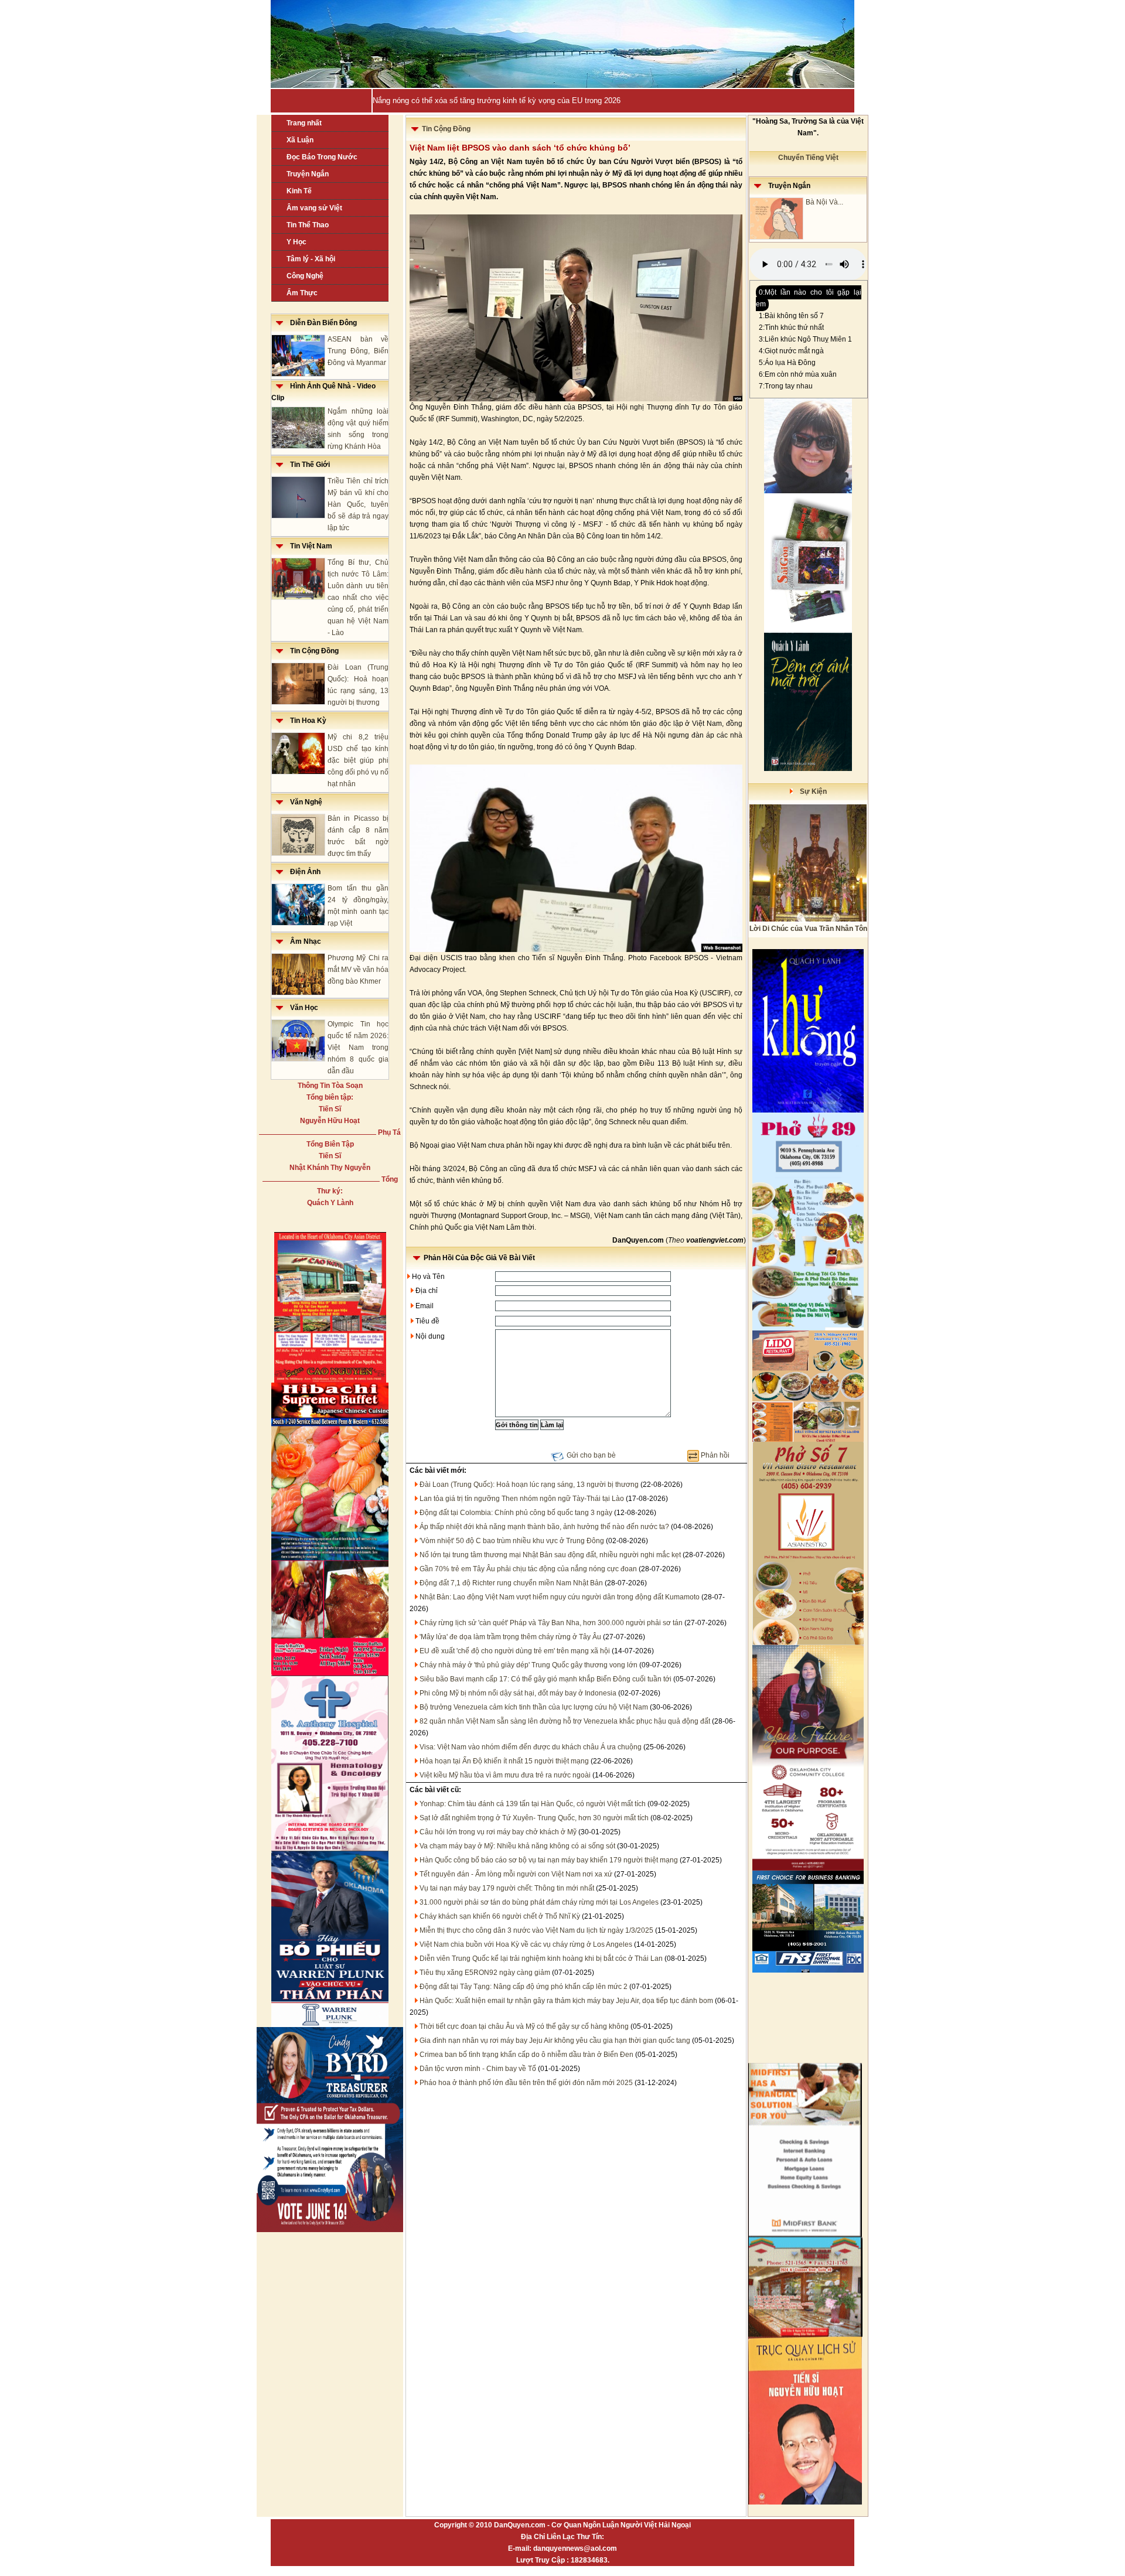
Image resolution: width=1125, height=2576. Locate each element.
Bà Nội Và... (824, 202)
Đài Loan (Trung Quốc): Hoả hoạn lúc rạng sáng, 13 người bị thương (529, 1485)
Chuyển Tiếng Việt (808, 158)
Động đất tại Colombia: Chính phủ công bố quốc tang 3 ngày (516, 1513)
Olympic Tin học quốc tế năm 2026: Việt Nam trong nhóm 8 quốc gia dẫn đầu (358, 1048)
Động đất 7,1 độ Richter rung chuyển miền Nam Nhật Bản (511, 1583)
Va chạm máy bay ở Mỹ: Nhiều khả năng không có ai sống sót (517, 1846)
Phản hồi (715, 1455)
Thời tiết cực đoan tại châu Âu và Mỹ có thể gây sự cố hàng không (524, 2026)
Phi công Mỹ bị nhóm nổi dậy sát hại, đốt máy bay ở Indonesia (518, 1693)
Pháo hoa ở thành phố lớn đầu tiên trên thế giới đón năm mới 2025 (526, 2083)
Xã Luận (300, 140)
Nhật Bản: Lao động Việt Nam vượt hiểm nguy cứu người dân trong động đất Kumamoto (560, 1597)
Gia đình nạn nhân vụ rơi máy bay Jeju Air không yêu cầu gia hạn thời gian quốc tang (555, 2041)
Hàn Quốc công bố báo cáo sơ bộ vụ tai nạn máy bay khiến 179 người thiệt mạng (549, 1860)
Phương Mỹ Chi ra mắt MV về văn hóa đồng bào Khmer (358, 970)
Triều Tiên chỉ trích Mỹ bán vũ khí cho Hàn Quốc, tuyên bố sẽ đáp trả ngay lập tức (358, 504)
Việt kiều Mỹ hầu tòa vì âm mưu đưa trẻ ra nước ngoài (505, 1775)
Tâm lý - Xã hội (311, 259)
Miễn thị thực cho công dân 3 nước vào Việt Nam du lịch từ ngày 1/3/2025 (536, 1930)
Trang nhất (304, 123)
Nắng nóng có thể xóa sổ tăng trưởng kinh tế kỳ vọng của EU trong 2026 (497, 100)
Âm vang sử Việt (314, 208)
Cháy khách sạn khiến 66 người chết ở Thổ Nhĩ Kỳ (500, 1916)
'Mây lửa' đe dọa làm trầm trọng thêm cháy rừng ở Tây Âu (510, 1637)
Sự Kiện (810, 791)
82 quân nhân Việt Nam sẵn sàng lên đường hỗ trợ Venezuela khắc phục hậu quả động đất (565, 1721)
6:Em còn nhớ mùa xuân (798, 374)
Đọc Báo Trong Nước (322, 157)
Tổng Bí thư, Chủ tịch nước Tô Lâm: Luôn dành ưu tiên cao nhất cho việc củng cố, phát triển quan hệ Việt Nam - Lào (358, 598)
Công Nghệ (305, 276)
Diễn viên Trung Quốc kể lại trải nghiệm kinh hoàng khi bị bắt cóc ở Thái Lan (541, 1959)
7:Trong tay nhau (786, 386)
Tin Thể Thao (308, 225)
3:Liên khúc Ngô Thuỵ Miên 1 (805, 339)
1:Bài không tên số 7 (791, 316)
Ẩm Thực (302, 293)
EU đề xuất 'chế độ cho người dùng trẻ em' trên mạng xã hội (515, 1651)
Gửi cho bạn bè (591, 1455)
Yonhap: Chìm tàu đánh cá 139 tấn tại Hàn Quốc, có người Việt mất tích (533, 1804)
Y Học (296, 242)
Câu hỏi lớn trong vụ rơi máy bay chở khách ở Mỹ (498, 1832)
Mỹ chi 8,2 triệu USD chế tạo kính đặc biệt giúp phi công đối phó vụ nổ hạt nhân (358, 760)
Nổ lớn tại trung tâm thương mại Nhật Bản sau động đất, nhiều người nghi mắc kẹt (550, 1555)
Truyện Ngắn (308, 174)
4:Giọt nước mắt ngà (791, 351)
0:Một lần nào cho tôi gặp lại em (809, 298)
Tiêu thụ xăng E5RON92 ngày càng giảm (485, 1973)
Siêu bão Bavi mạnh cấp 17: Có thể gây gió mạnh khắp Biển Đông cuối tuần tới (546, 1679)
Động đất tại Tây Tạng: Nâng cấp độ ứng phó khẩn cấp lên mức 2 (524, 1987)
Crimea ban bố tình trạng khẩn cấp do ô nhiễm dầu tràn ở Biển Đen (526, 2055)
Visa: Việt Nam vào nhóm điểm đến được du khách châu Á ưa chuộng (531, 1747)
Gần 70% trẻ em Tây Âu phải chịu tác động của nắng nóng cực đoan (528, 1569)
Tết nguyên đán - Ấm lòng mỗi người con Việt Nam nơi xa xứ (516, 1874)
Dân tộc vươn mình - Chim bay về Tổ (478, 2069)
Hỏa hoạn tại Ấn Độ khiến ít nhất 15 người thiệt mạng (504, 1761)
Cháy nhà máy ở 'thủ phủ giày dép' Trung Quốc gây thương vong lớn (529, 1665)
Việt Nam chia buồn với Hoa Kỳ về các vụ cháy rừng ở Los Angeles (526, 1944)
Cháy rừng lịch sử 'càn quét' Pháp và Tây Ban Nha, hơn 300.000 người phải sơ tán (551, 1623)
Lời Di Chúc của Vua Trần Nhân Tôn (808, 929)
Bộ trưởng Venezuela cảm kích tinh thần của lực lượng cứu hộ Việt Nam (534, 1707)
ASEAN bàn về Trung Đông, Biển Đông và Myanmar (358, 351)
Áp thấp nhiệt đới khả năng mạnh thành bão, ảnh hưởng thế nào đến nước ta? (544, 1527)
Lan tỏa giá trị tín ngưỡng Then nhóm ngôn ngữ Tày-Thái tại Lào (522, 1499)
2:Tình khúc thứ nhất (791, 327)
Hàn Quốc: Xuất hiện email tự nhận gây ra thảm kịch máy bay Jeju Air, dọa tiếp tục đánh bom (566, 2001)
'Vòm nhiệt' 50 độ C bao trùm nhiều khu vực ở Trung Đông (512, 1541)
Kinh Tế (299, 191)
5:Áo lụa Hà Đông (787, 363)
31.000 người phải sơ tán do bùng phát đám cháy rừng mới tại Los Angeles (539, 1902)
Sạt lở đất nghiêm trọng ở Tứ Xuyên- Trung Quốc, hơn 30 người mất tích (534, 1818)
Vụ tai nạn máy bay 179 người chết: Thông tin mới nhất (507, 1888)
